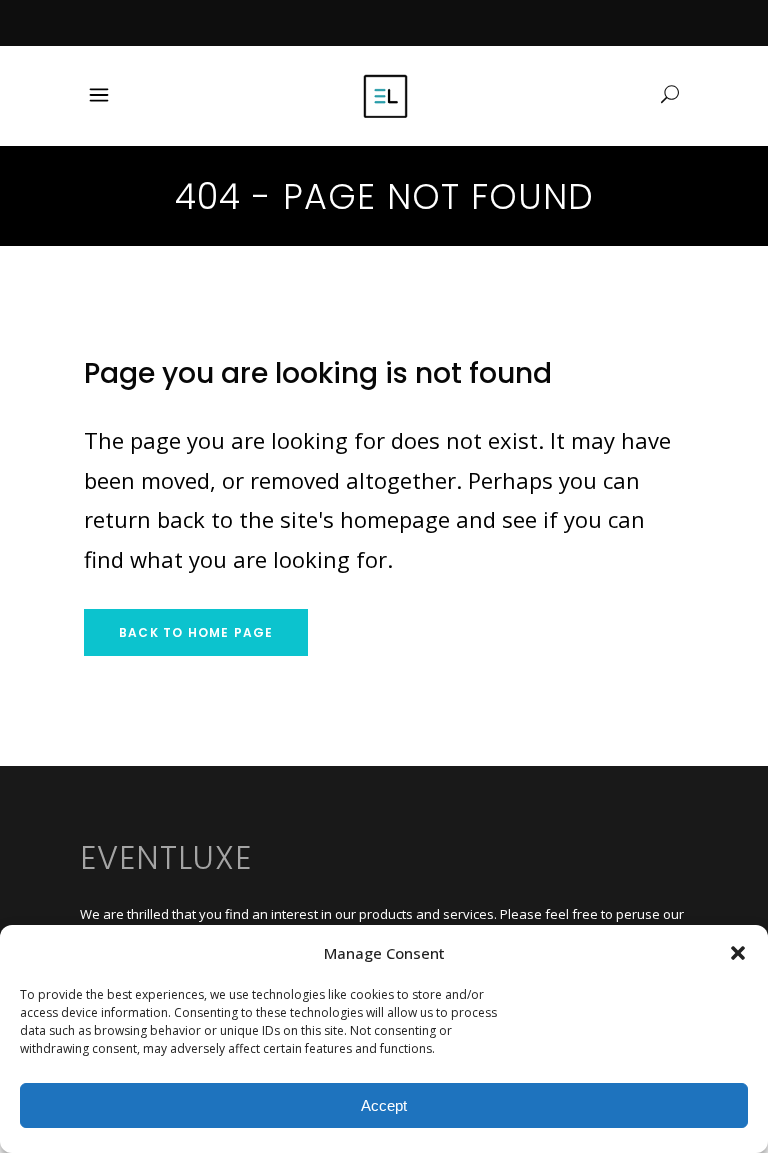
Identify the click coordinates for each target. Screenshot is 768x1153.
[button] (738, 953)
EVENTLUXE (166, 857)
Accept (384, 1105)
